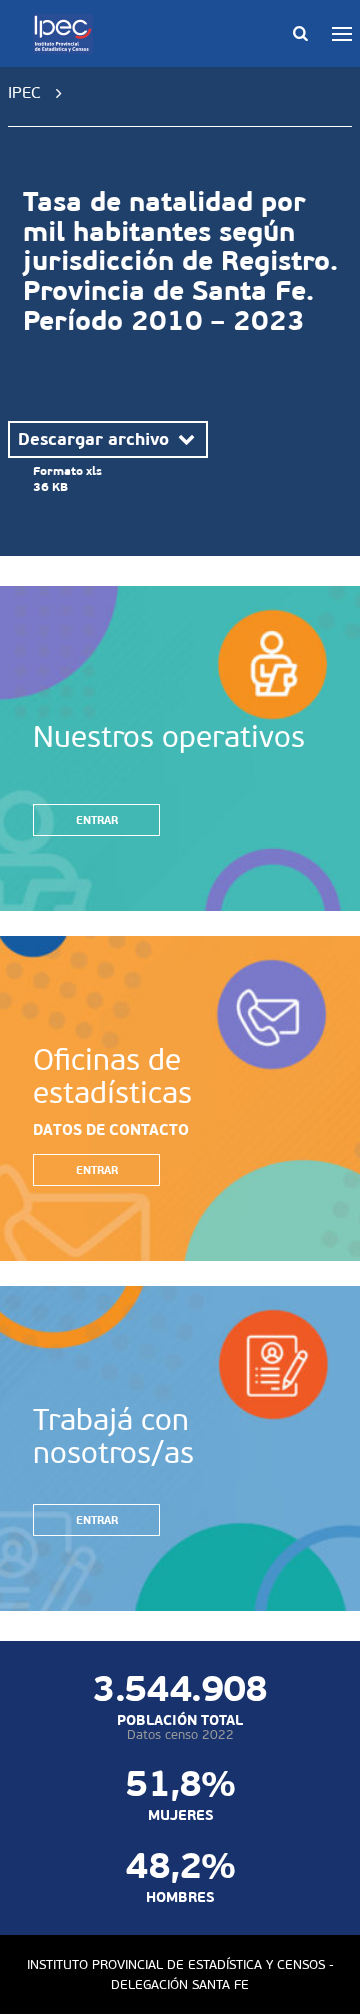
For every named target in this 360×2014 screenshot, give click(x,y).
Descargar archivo (96, 439)
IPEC (24, 92)
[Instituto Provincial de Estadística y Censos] (67, 34)
